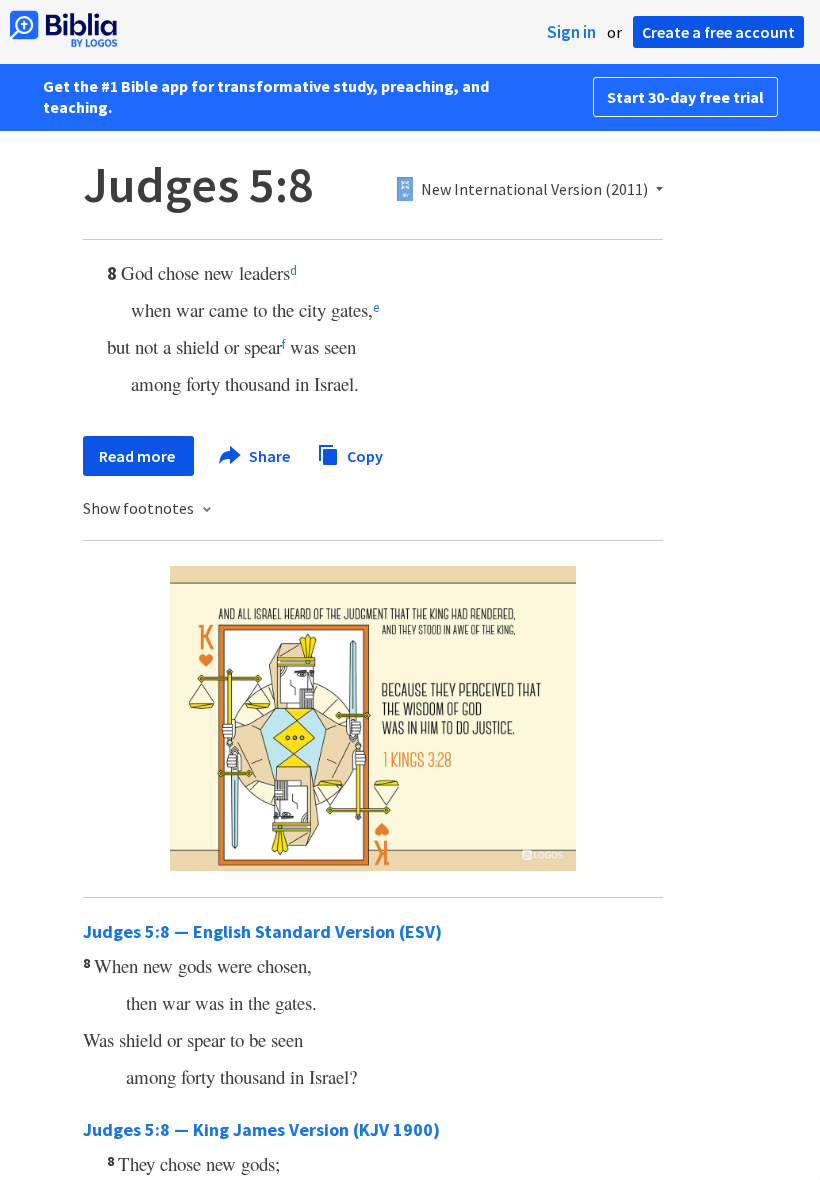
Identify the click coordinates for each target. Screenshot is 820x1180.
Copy (363, 455)
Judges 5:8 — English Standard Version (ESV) (262, 931)
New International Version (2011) (534, 190)
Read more (138, 456)
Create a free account (718, 32)
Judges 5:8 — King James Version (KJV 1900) (261, 1129)
